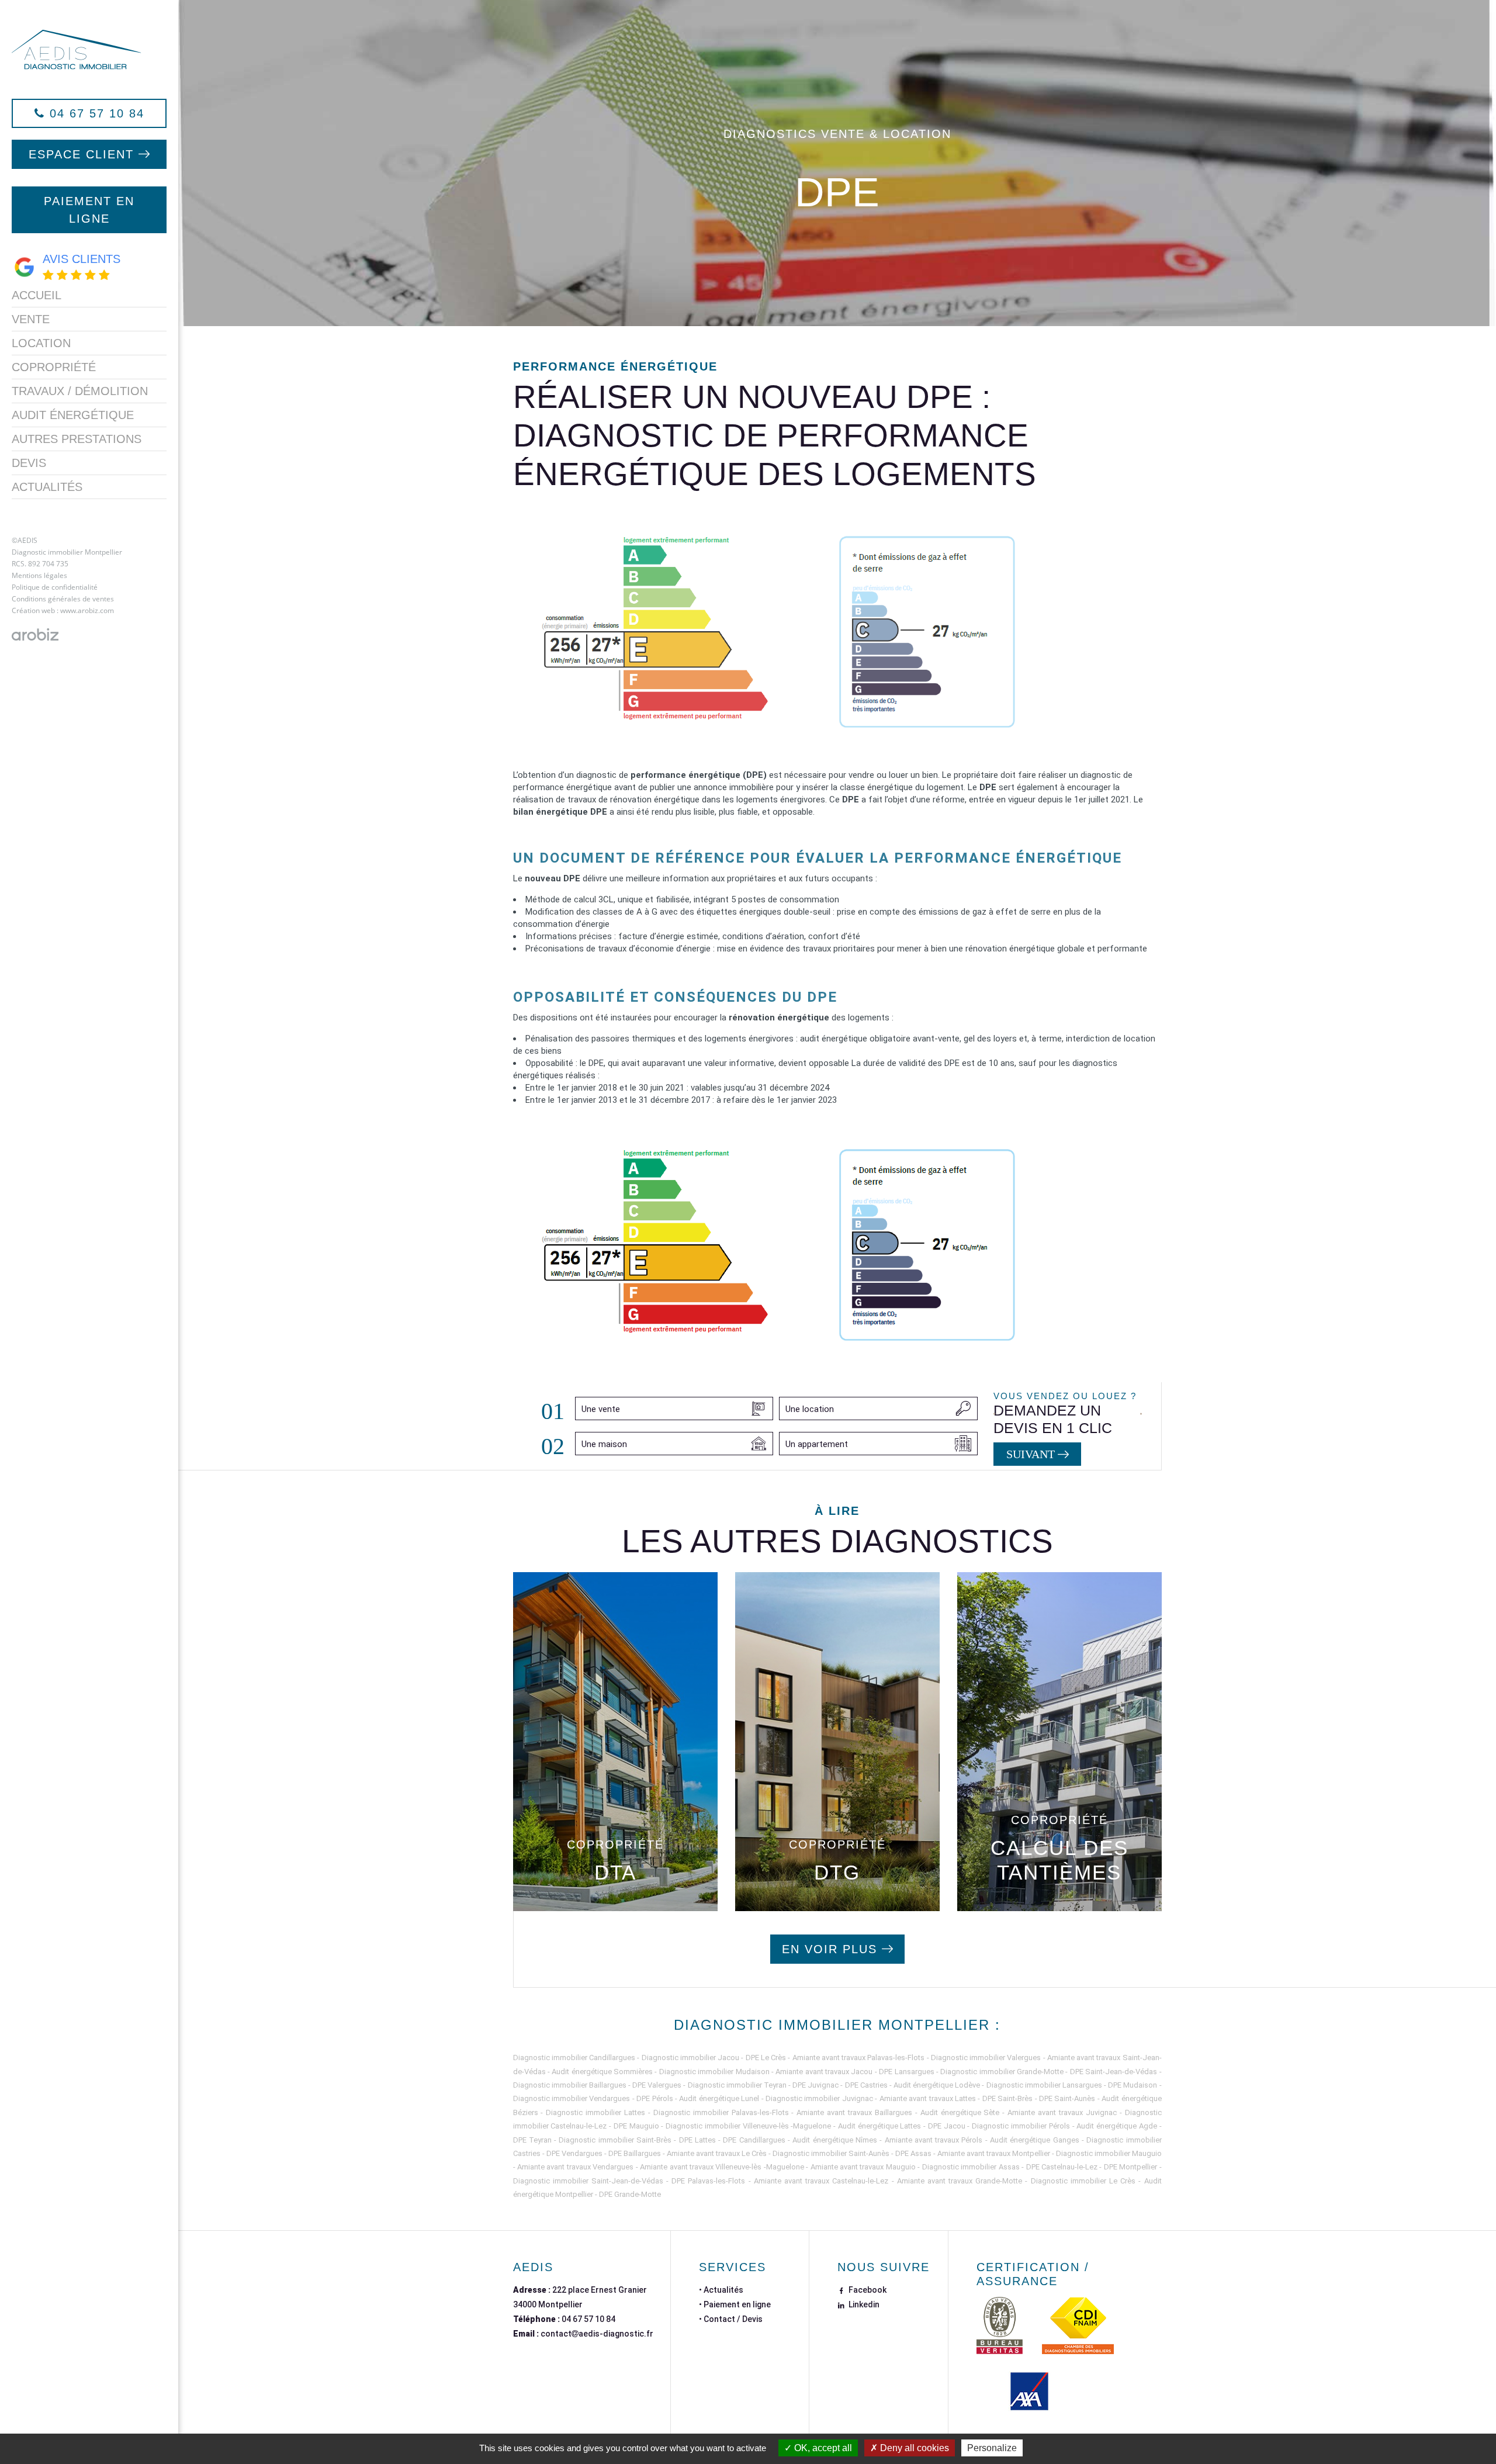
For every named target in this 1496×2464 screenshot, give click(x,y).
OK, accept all (822, 2448)
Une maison (604, 1444)
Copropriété (54, 367)
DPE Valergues (657, 2085)
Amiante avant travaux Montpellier (994, 2153)
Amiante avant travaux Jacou (824, 2072)
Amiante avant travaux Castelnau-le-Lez (821, 2181)
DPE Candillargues (754, 2140)
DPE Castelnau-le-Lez (1062, 2167)
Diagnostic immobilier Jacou (691, 2058)
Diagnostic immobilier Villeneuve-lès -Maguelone (748, 2126)
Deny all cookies (913, 2448)
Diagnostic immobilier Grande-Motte (1002, 2072)
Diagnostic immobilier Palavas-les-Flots (721, 2112)
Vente (31, 319)
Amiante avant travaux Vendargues (575, 2167)
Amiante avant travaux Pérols (934, 2140)
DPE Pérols (654, 2098)
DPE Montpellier (1130, 2167)
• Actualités (721, 2290)
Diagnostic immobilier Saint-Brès (615, 2140)
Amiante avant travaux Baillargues (854, 2112)
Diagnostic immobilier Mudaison (714, 2072)
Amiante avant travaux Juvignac (1062, 2112)
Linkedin (863, 2304)
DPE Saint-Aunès (1067, 2098)
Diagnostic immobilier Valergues (986, 2058)
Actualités (47, 487)
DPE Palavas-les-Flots (708, 2181)
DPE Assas (913, 2153)
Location (41, 343)
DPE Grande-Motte (630, 2194)
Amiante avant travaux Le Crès (717, 2153)
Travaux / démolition (80, 391)
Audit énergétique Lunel (719, 2098)
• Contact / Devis (731, 2319)
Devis (29, 463)
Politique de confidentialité (55, 587)
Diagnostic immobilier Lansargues (1044, 2085)
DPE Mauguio (636, 2126)
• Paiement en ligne (735, 2304)
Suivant (1032, 1454)
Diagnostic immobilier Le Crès (1083, 2181)
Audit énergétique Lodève (937, 2085)
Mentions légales (39, 575)
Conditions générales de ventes (63, 599)
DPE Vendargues (574, 2153)
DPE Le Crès (766, 2058)
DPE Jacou (947, 2126)
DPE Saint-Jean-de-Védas (1114, 2072)
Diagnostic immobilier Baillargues (570, 2085)
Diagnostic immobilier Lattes (595, 2112)
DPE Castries (866, 2085)
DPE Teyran (532, 2140)
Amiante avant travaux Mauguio (863, 2167)
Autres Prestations (77, 439)
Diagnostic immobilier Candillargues (574, 2058)
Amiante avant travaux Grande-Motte (960, 2181)
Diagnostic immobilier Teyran (737, 2085)
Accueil (37, 295)
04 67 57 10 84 (588, 2319)
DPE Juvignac (815, 2085)
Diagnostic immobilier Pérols (1021, 2126)
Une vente (601, 1409)
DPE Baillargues (635, 2153)
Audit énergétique (73, 415)
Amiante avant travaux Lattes (928, 2098)
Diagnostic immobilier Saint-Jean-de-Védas (588, 2181)
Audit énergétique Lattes (880, 2126)
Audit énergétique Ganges (1035, 2140)
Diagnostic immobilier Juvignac (819, 2098)
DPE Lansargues (906, 2072)
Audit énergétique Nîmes (835, 2140)
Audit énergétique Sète (960, 2112)
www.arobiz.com (87, 610)
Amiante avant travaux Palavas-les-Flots (859, 2058)
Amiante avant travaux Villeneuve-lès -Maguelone (722, 2167)
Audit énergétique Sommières (602, 2072)
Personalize (992, 2448)
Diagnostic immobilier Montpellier (67, 552)
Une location (810, 1409)
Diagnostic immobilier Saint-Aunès (831, 2153)
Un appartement (817, 1444)
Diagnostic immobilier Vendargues (572, 2098)
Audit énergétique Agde (1117, 2126)
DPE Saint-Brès (1007, 2098)
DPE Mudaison (1133, 2085)
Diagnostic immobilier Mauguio (1109, 2153)
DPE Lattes (697, 2140)
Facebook (867, 2290)
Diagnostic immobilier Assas (971, 2167)
